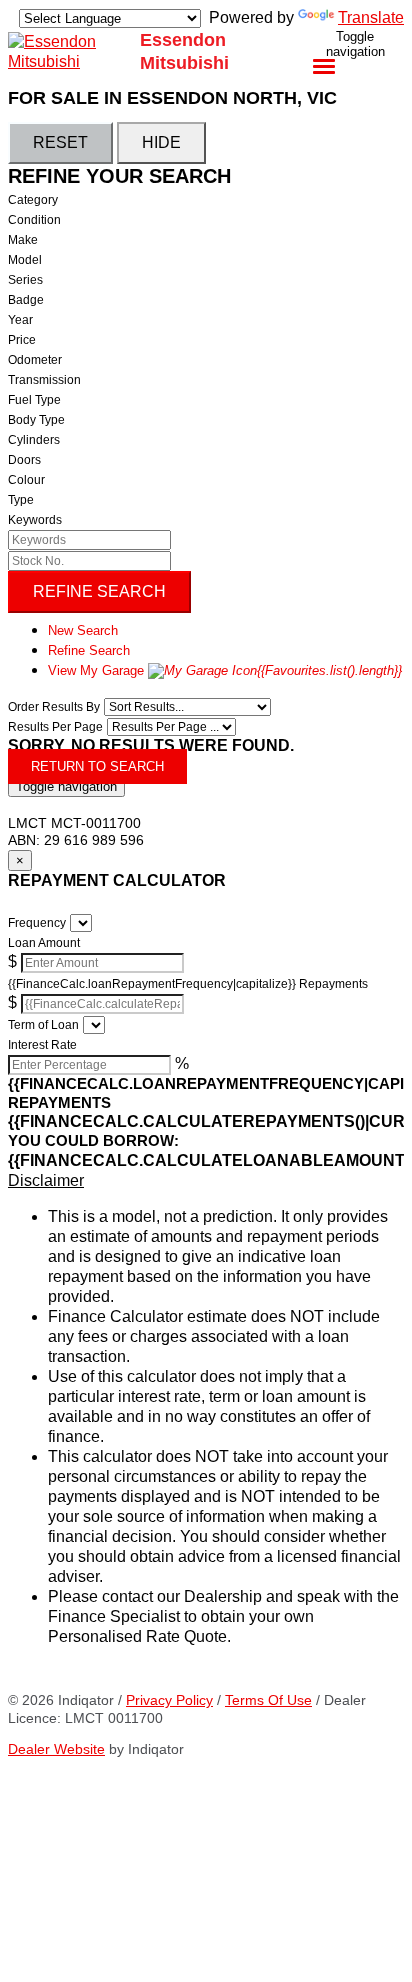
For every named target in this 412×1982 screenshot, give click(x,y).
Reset (60, 142)
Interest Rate (42, 1045)
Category (33, 200)
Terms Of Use (268, 1700)
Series (25, 280)
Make (23, 240)
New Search (83, 630)
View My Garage (225, 670)
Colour (26, 480)
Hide (161, 142)
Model (25, 260)
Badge (26, 300)
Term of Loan (43, 1025)
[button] (206, 1181)
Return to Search (97, 766)
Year (20, 320)
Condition (34, 220)
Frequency (37, 923)
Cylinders (34, 440)
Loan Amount (44, 943)
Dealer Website (56, 1749)
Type (21, 500)
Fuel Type (34, 400)
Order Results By (54, 707)
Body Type (36, 420)
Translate (371, 17)
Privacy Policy (169, 1700)
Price (22, 340)
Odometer (35, 360)
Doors (24, 460)
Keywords (35, 520)
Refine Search (99, 591)
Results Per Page (55, 727)
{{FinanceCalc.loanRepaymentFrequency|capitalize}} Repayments (188, 984)
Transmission (44, 380)
